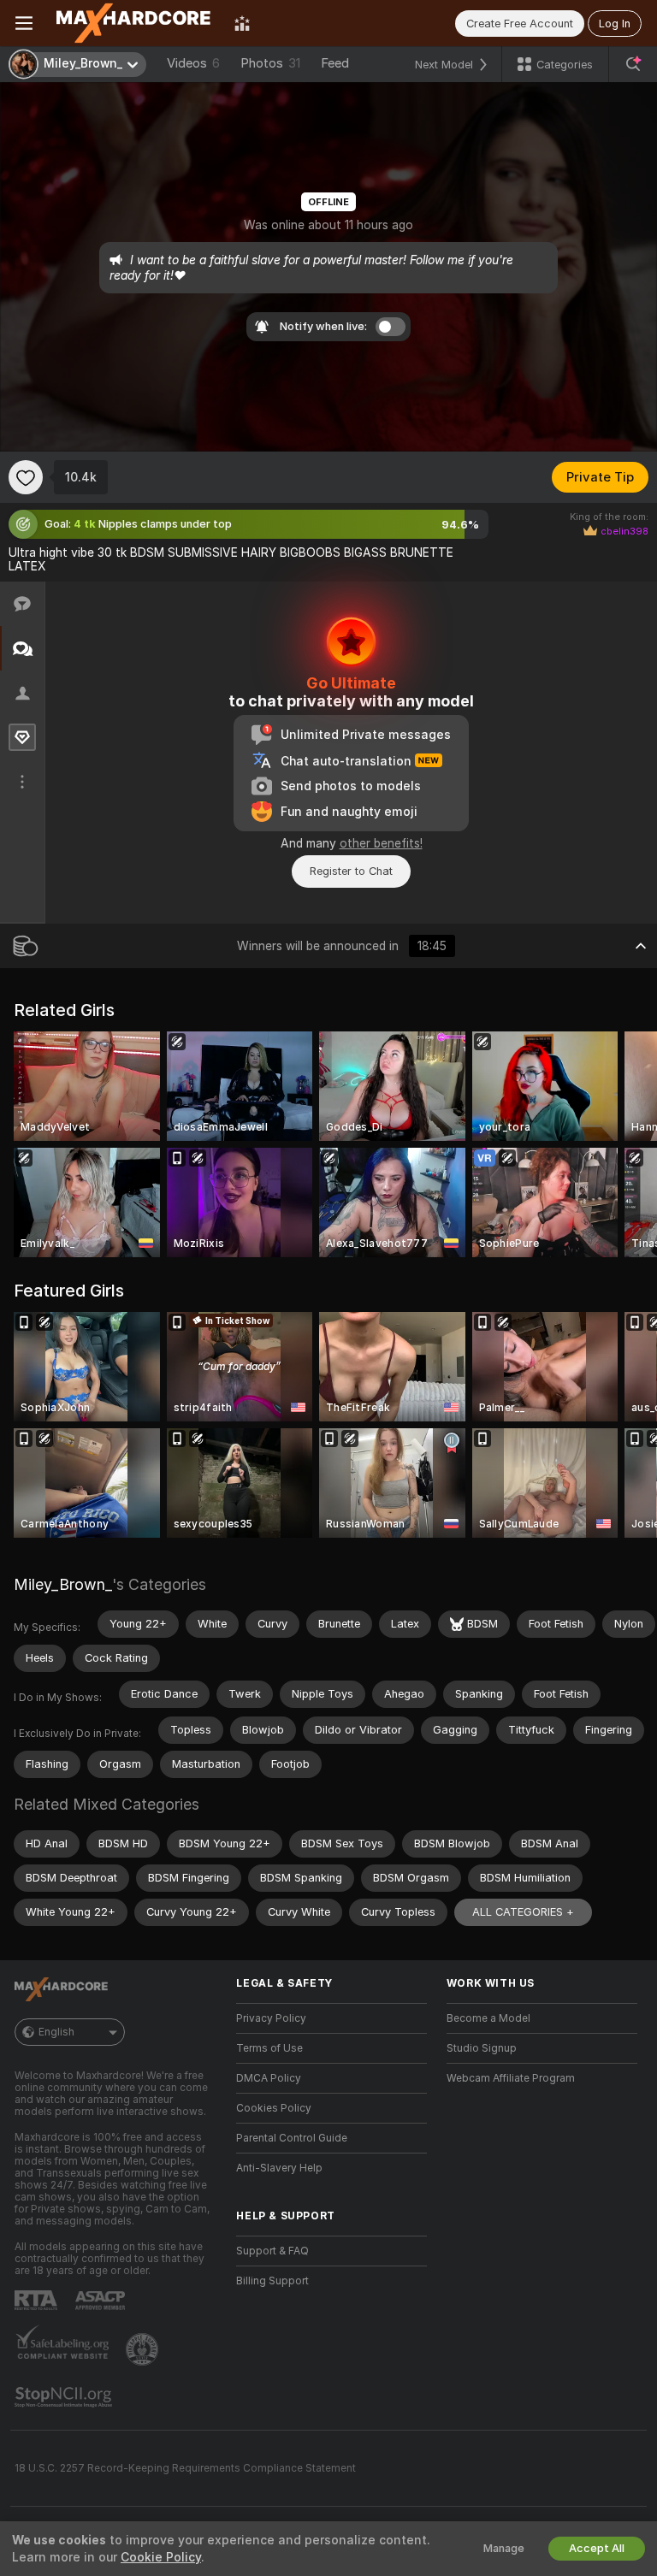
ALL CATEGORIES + (523, 1912)
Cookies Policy (274, 2108)
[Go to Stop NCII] (65, 2397)
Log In (615, 24)
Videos (193, 63)
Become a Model (488, 2018)
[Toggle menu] (24, 23)
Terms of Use (269, 2048)
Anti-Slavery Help (279, 2168)
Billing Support (272, 2281)
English (56, 2032)
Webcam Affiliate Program (511, 2078)
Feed (335, 63)
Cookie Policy (161, 2557)
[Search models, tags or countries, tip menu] (633, 64)
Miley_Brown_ (63, 1584)
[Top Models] (242, 23)
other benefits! (381, 843)
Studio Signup (482, 2048)
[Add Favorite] (26, 477)
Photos (270, 63)
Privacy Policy (271, 2018)
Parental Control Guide (292, 2138)
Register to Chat (351, 871)
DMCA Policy (269, 2078)
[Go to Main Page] (133, 23)
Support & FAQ (272, 2251)
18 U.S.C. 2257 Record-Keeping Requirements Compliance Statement (185, 2468)
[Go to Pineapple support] (144, 2349)
